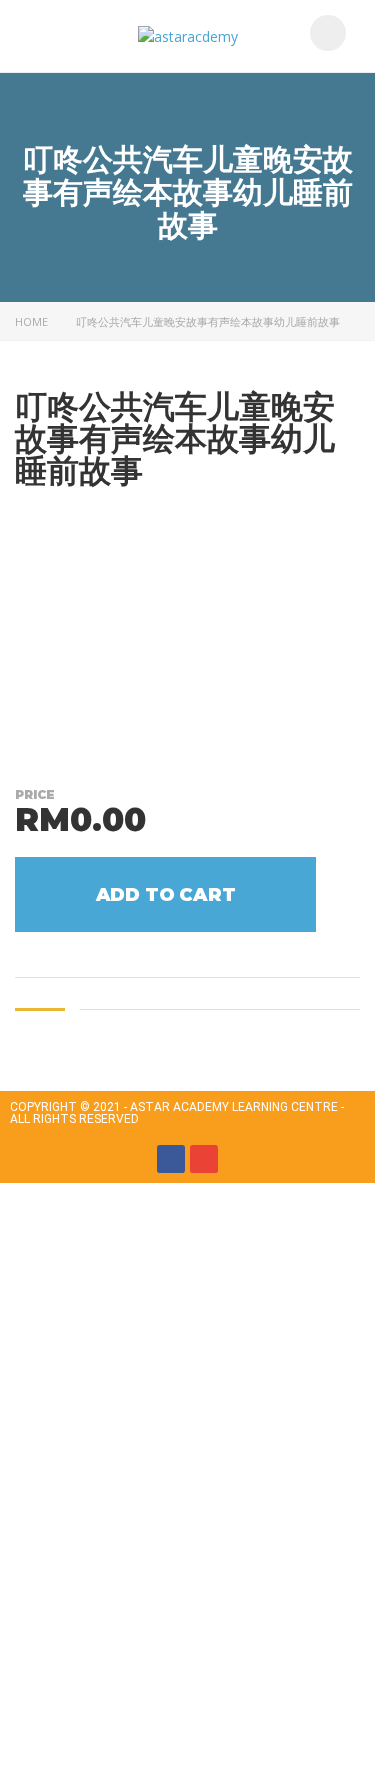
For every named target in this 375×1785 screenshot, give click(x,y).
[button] (47, 35)
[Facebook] (171, 1159)
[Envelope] (204, 1159)
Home (31, 321)
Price (35, 794)
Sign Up (112, 1751)
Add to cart (166, 895)
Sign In (160, 1751)
